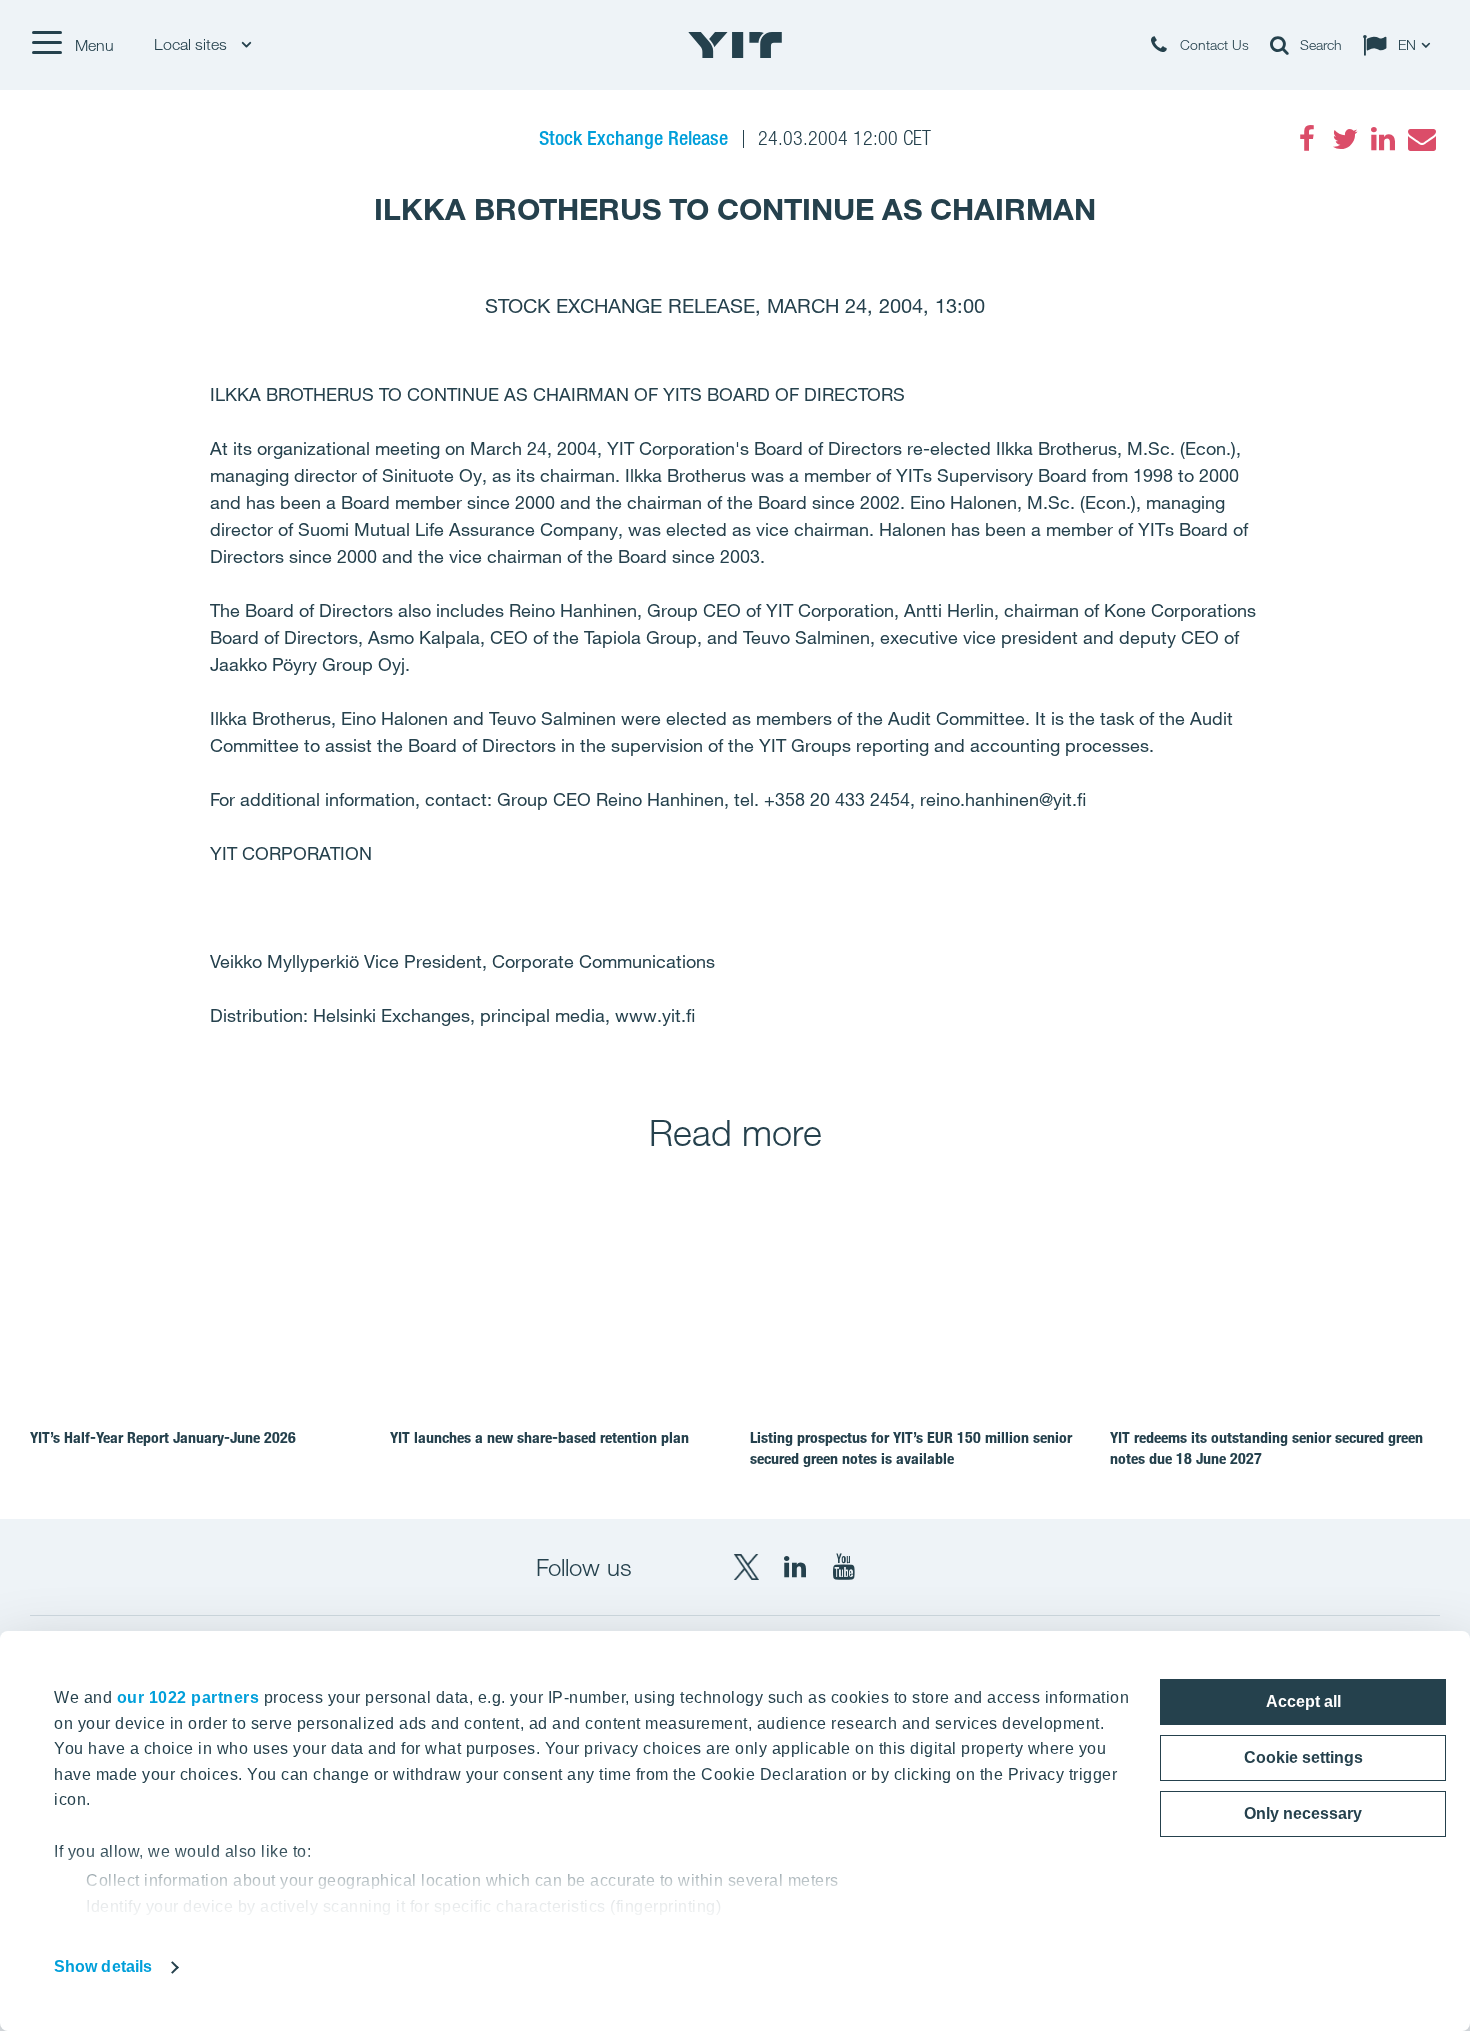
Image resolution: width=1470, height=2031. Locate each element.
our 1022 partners (188, 1697)
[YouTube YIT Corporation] (844, 1567)
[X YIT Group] (746, 1567)
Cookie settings (1303, 1757)
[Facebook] (1307, 139)
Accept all (1303, 1701)
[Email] (1421, 139)
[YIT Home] (735, 45)
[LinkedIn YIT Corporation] (795, 1567)
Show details (103, 1966)
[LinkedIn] (1383, 139)
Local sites (192, 44)
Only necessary (1303, 1813)
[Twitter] (1345, 139)
